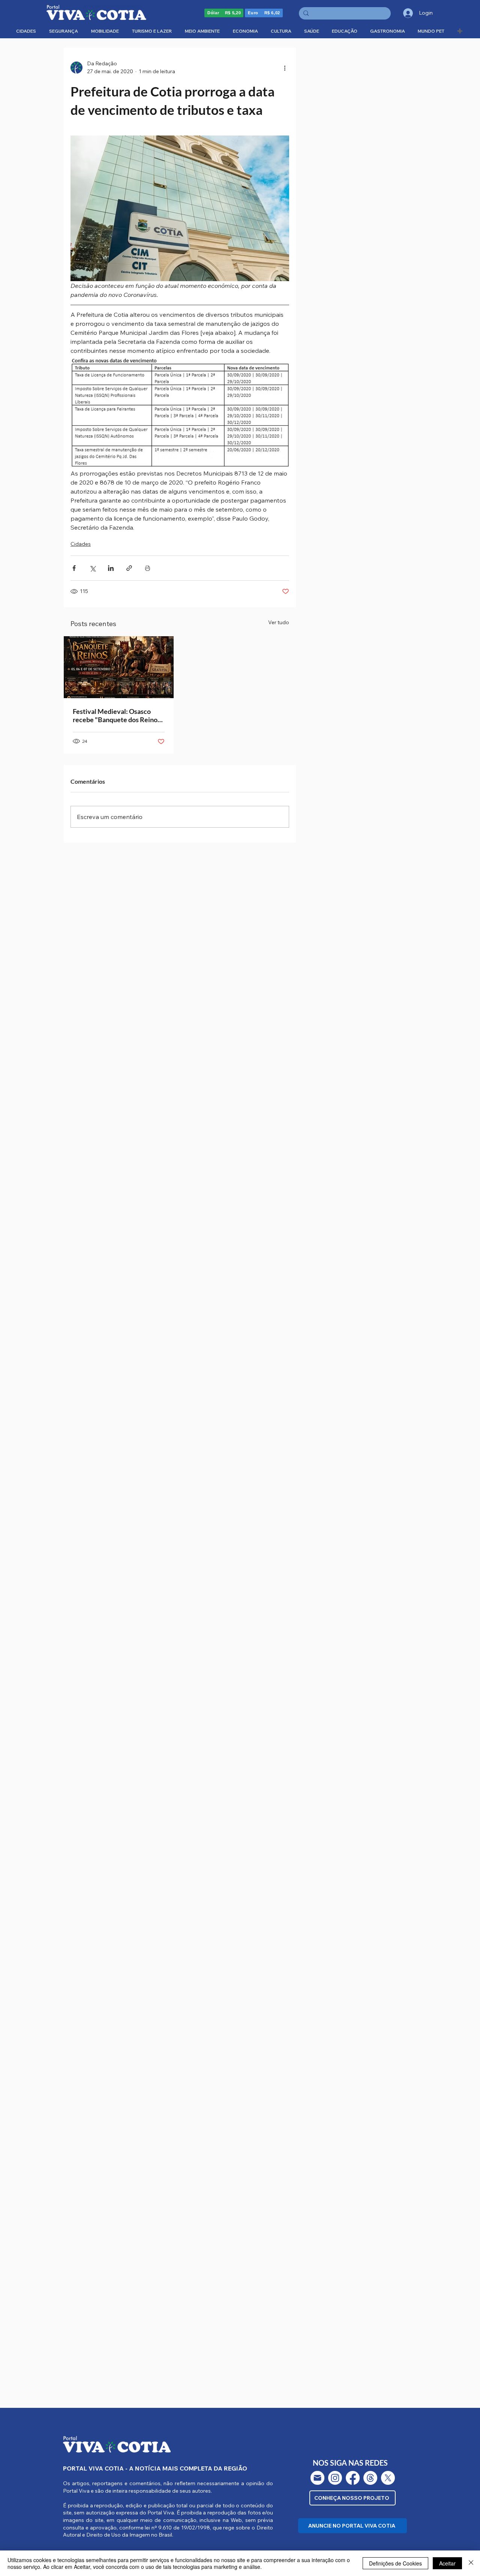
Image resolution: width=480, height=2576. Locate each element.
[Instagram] (335, 2478)
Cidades (81, 544)
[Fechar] (471, 2563)
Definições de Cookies (395, 2563)
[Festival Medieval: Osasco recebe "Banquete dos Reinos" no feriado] (119, 667)
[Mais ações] (285, 68)
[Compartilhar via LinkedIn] (111, 568)
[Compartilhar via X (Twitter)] (92, 568)
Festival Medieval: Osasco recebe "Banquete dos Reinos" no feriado (118, 715)
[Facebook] (353, 2478)
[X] (388, 2478)
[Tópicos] (370, 2478)
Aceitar (447, 2563)
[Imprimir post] (148, 568)
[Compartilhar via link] (129, 568)
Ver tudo (279, 622)
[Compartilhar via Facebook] (74, 568)
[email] (317, 2478)
